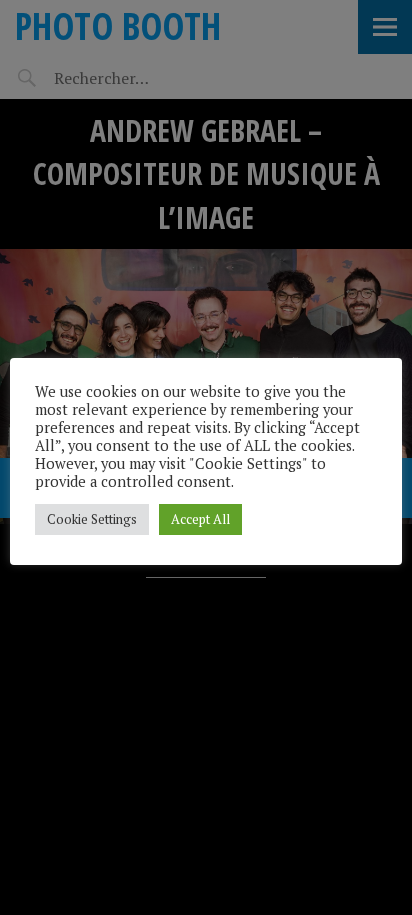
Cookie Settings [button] (92, 519)
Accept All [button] (200, 519)
